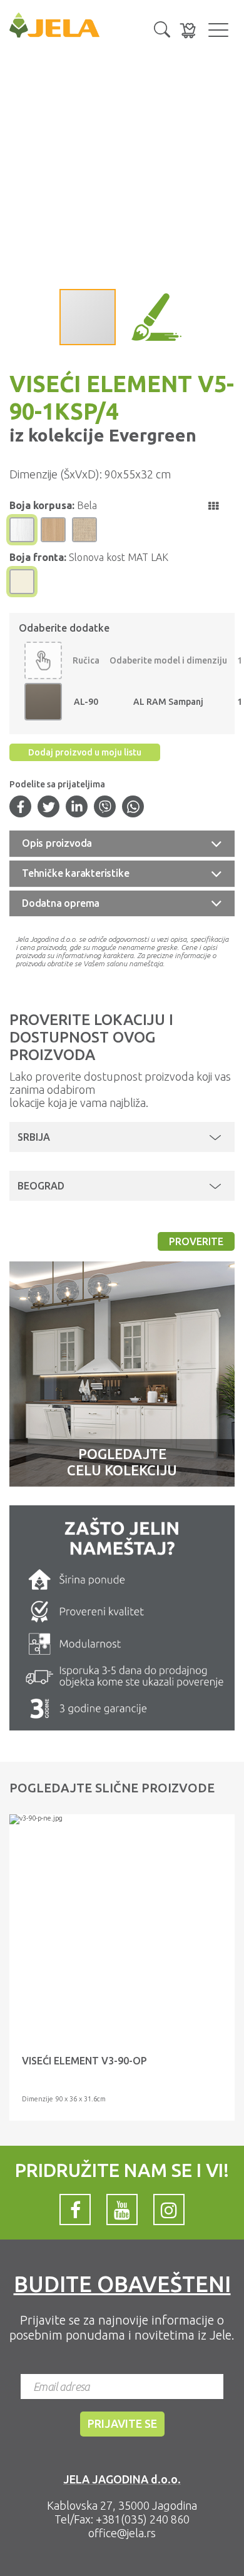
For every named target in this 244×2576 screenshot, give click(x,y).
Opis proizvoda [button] (57, 843)
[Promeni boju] (43, 660)
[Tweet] (49, 808)
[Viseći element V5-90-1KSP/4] (122, 1819)
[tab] (122, 844)
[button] (162, 28)
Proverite (196, 1241)
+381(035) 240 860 (143, 2519)
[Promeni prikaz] (213, 506)
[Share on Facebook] (21, 808)
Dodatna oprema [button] (61, 903)
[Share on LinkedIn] (77, 808)
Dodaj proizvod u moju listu (85, 752)
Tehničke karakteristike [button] (75, 873)
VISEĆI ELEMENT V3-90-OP (84, 2061)
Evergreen (150, 435)
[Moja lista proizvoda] (188, 30)
